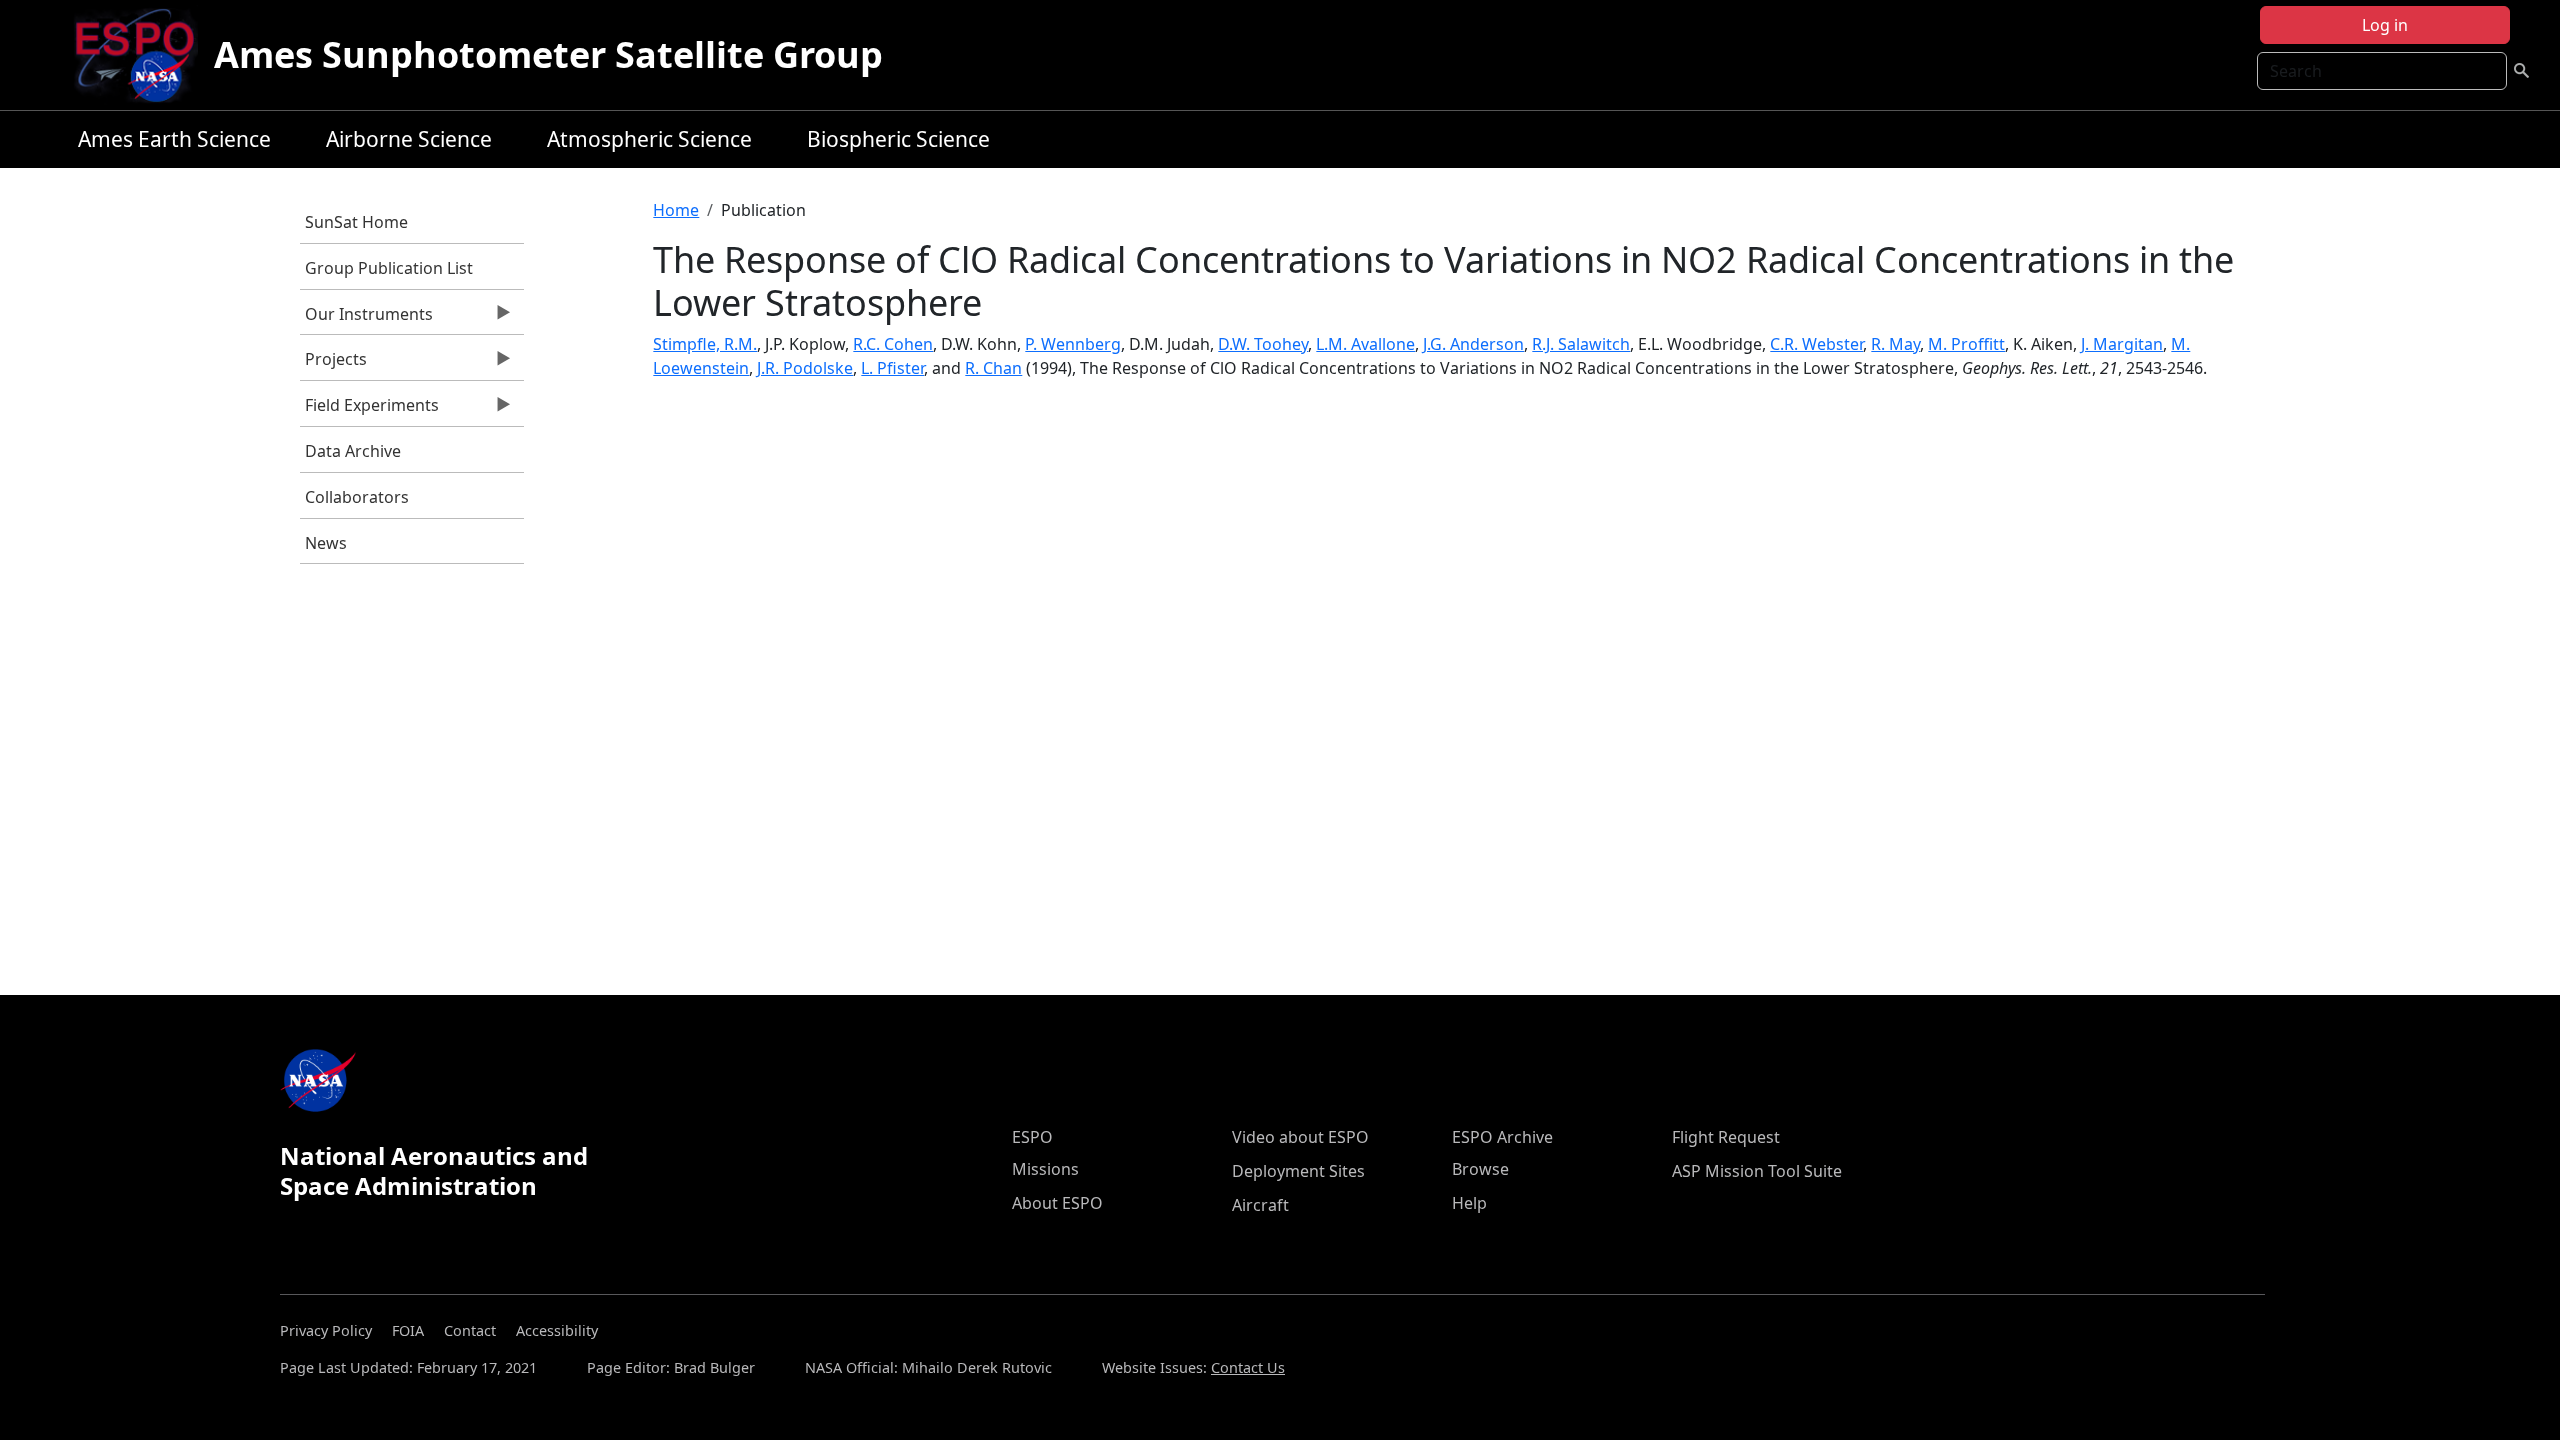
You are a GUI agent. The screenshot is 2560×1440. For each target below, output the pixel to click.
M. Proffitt (1966, 344)
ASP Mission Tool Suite (1757, 1171)
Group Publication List (389, 268)
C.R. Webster (1816, 344)
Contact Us (1248, 1367)
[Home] (142, 55)
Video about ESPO (1300, 1137)
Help (1469, 1203)
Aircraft (1260, 1205)
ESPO (1032, 1137)
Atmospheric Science (649, 139)
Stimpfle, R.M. (705, 344)
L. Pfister (892, 368)
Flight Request (1726, 1137)
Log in (2385, 25)
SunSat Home (356, 222)
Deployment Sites (1298, 1171)
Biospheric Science (898, 139)
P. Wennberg (1073, 344)
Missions (1045, 1169)
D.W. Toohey (1263, 344)
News (326, 543)
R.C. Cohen (893, 344)
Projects (333, 364)
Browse (1480, 1169)
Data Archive (353, 451)
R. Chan (993, 368)
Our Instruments (366, 319)
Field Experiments (369, 410)
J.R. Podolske (805, 368)
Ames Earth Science (174, 139)
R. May (1895, 344)
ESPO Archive (1502, 1137)
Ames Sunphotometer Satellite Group (548, 54)
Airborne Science (409, 139)
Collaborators (357, 497)
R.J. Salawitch (1581, 344)
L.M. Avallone (1365, 344)
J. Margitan (2122, 344)
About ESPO (1057, 1203)
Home (676, 210)
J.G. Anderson (1473, 344)
